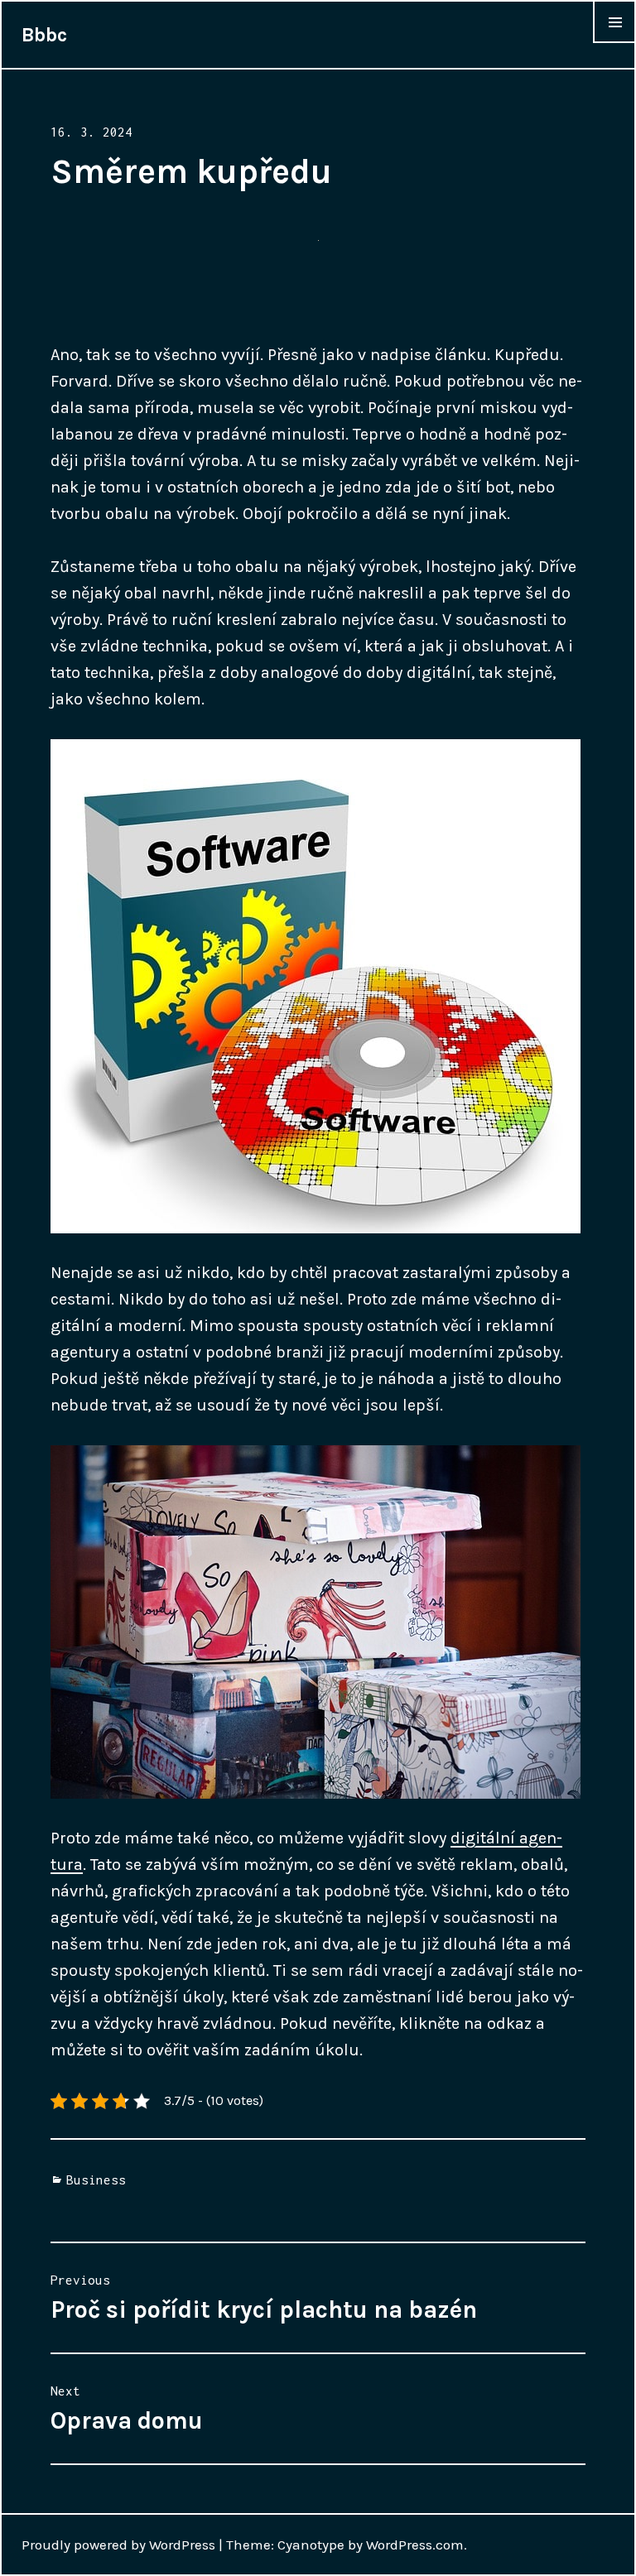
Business (96, 2180)
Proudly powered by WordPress (118, 2545)
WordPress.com (415, 2545)
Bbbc (44, 35)
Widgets (614, 42)
